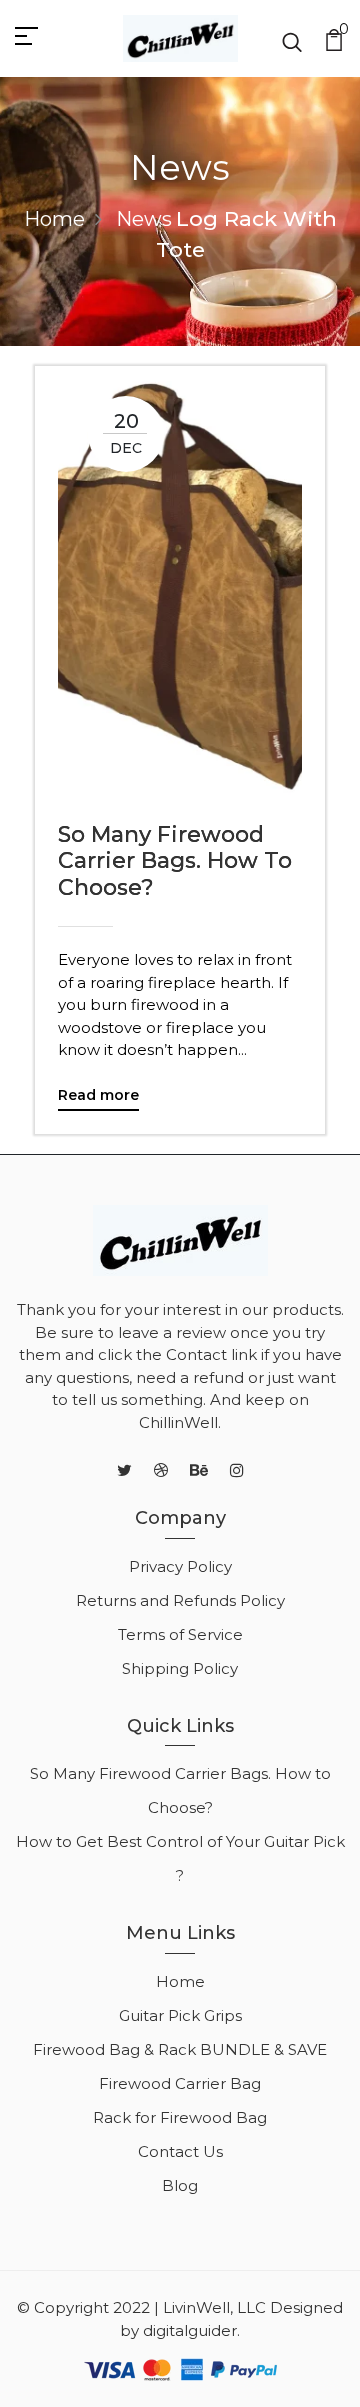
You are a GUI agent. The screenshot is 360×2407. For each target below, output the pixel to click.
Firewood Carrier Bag (180, 2083)
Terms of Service (180, 1634)
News (144, 219)
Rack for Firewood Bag (180, 2117)
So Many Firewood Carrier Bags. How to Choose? (175, 861)
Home (54, 219)
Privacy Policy (180, 1566)
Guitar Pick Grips (180, 2015)
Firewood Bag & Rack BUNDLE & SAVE (180, 2049)
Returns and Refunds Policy (180, 1600)
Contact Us (180, 2151)
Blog (180, 2185)
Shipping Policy (180, 1668)
